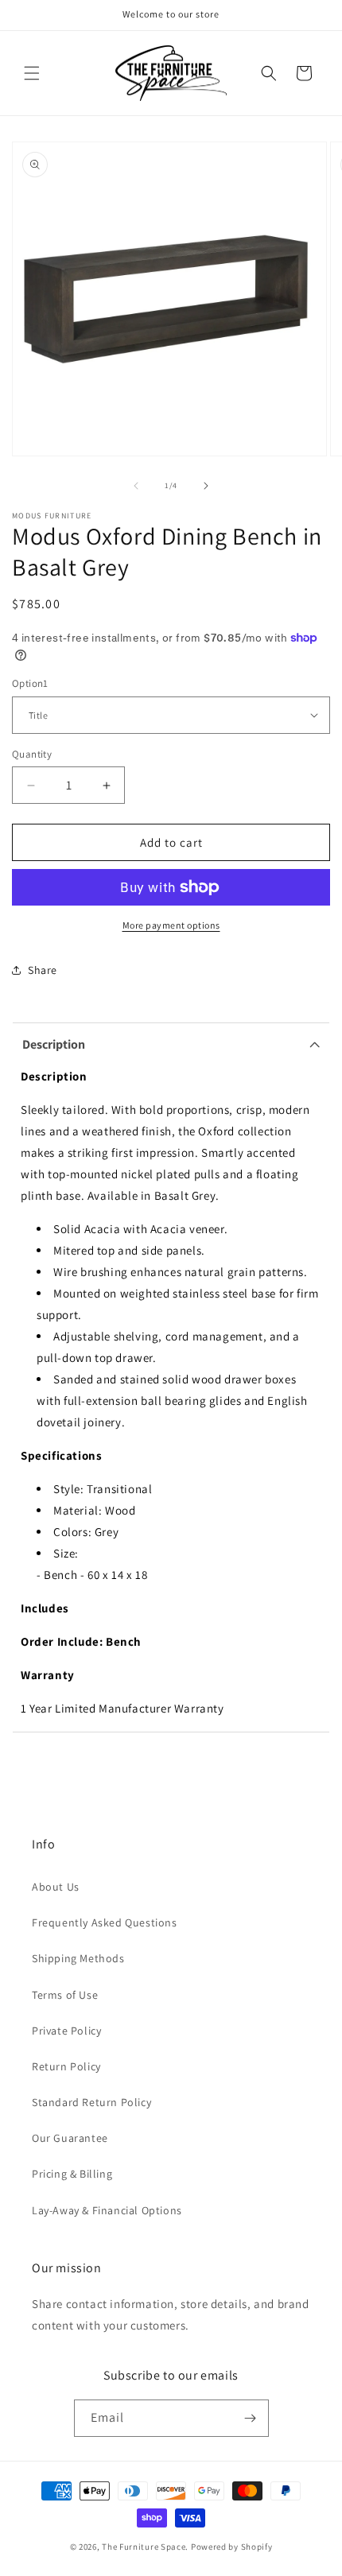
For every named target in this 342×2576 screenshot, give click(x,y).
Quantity (32, 754)
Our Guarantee (70, 2138)
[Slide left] (136, 486)
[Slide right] (206, 486)
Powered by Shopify (232, 2547)
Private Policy (66, 2031)
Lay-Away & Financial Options (107, 2210)
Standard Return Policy (91, 2102)
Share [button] (43, 970)
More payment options (171, 925)
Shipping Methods (78, 1958)
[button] (32, 73)
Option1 (30, 683)
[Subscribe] (251, 2418)
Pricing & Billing (72, 2174)
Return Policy (66, 2066)
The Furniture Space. (145, 2547)
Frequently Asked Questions (105, 1922)
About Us (56, 1887)
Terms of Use (65, 1995)
